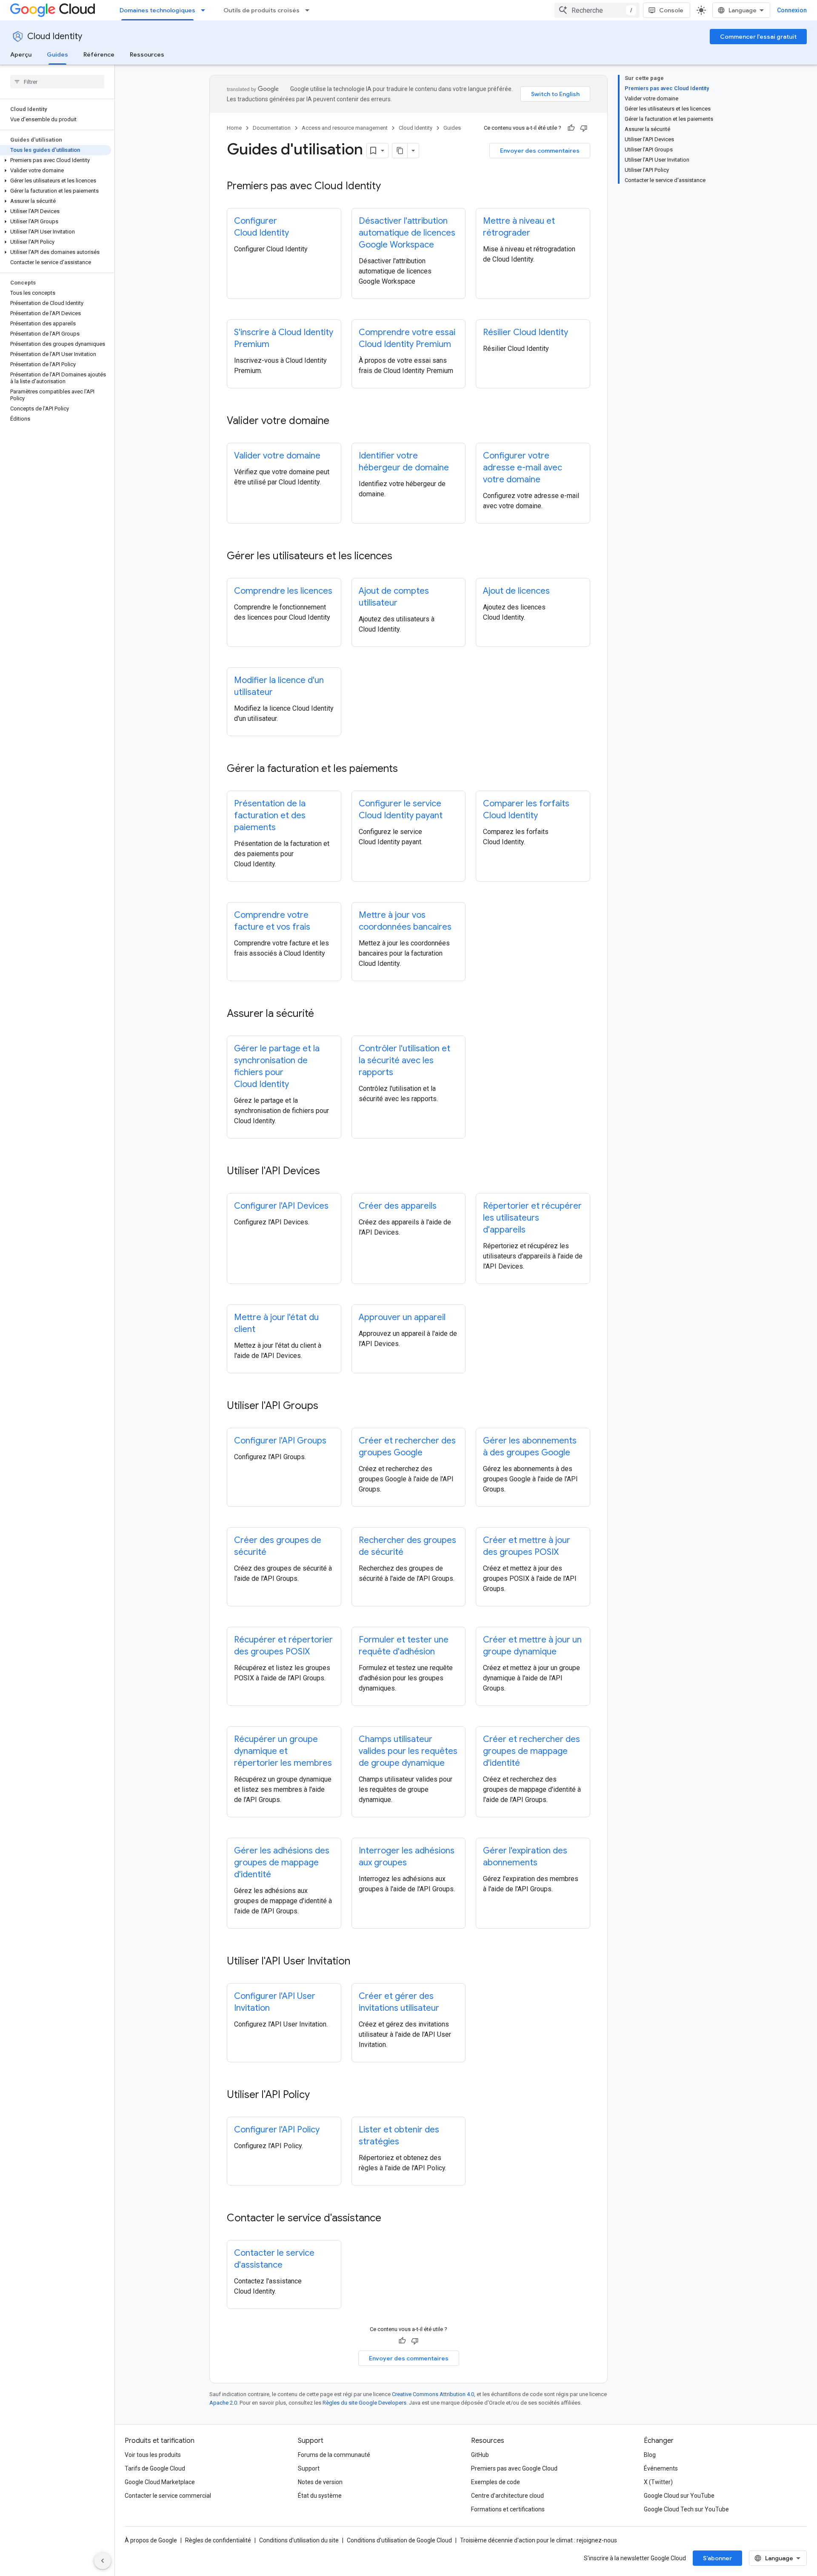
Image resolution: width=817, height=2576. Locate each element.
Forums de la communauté (334, 2455)
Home (234, 128)
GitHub (480, 2455)
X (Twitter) (658, 2482)
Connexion (792, 10)
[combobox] (597, 10)
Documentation (272, 128)
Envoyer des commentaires (540, 151)
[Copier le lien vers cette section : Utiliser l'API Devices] (329, 1172)
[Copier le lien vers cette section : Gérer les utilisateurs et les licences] (401, 557)
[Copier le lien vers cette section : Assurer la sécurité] (323, 1014)
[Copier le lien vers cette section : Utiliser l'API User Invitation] (359, 1962)
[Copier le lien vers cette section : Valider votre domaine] (338, 421)
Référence (99, 54)
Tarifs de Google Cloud (155, 2468)
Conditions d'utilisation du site (299, 2540)
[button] (56, 160)
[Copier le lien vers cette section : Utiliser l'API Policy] (318, 2095)
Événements (661, 2468)
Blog (650, 2455)
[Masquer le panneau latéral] (103, 2561)
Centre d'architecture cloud (507, 2496)
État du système (320, 2496)
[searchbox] (57, 82)
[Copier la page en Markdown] (400, 151)
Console (671, 10)
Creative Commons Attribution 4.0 (433, 2394)
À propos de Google (151, 2540)
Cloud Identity (55, 36)
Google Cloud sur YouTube (679, 2496)
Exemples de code (496, 2482)
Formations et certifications (508, 2509)
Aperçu (21, 54)
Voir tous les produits (153, 2455)
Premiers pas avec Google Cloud (514, 2468)
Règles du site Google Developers (364, 2403)
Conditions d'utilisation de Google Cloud (399, 2540)
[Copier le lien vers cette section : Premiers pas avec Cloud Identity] (389, 187)
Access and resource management (345, 128)
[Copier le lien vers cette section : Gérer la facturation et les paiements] (406, 769)
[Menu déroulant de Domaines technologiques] (206, 10)
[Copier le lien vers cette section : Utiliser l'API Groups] (327, 1406)
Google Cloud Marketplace (160, 2482)
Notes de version (320, 2482)
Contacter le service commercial (168, 2496)
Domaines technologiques (157, 10)
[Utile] (571, 128)
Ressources (147, 54)
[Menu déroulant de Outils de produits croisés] (310, 10)
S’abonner (717, 2558)
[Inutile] (584, 128)
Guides (57, 54)
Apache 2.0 (223, 2403)
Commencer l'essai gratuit (758, 37)
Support (309, 2468)
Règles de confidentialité (218, 2540)
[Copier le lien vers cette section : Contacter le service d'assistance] (390, 2219)
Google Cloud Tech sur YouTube (686, 2509)
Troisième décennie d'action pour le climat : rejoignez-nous (538, 2540)
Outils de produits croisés (261, 10)
